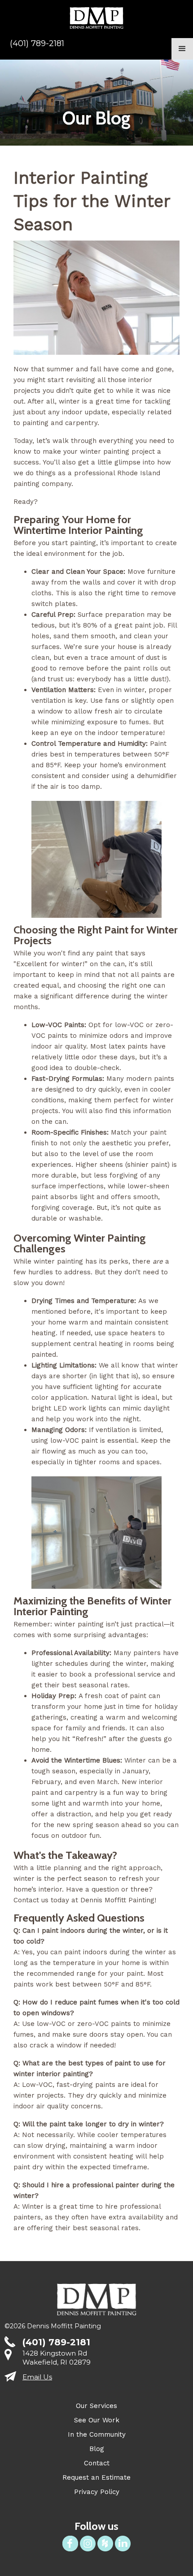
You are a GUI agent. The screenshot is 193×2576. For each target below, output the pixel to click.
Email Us (37, 2377)
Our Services (96, 2406)
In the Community (97, 2434)
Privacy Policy (97, 2492)
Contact (97, 2463)
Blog (97, 2449)
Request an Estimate (96, 2477)
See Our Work (97, 2420)
